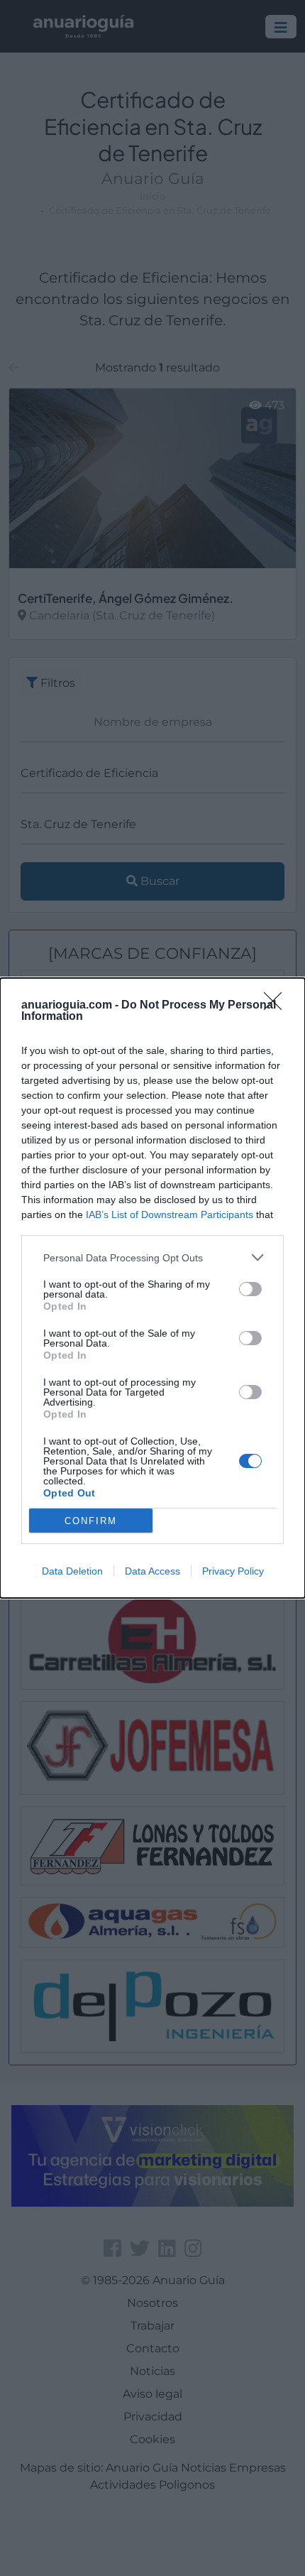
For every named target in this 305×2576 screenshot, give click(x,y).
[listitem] (152, 1257)
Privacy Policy (233, 1571)
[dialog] (152, 1288)
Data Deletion (72, 1571)
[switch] (250, 1289)
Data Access (152, 1571)
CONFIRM (91, 1521)
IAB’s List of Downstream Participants (170, 1214)
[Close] (277, 1006)
